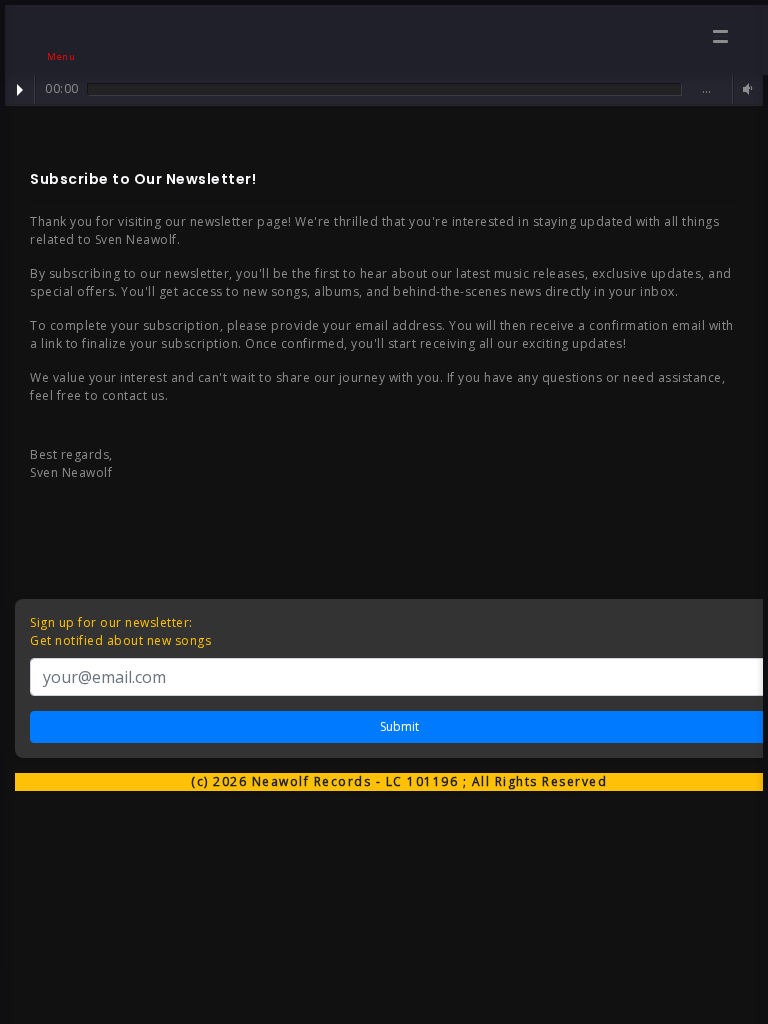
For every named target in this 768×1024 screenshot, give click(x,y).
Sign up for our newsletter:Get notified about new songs (120, 631)
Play (20, 90)
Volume (745, 89)
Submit (399, 726)
